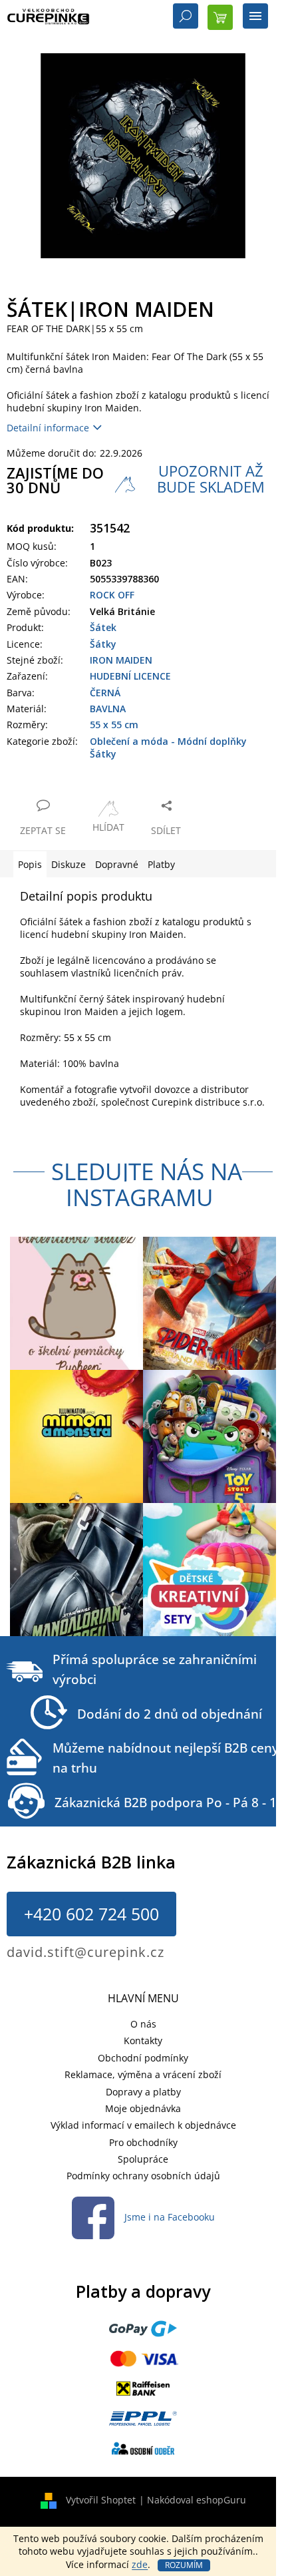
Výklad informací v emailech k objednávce (143, 2125)
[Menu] (255, 17)
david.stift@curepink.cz (85, 1952)
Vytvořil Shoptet (101, 2500)
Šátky (103, 644)
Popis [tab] (30, 864)
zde (140, 2564)
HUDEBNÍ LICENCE (130, 676)
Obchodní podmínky (143, 2058)
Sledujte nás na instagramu (147, 1184)
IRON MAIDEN (121, 660)
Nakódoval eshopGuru (197, 2500)
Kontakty (143, 2040)
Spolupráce (143, 2159)
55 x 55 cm (114, 725)
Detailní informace (48, 428)
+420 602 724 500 (91, 1914)
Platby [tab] (161, 864)
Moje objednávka (143, 2108)
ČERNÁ (105, 693)
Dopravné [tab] (117, 864)
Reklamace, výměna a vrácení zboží (143, 2074)
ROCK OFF (112, 595)
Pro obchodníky (143, 2142)
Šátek (103, 627)
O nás (143, 2024)
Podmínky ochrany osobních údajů (143, 2176)
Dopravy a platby (143, 2092)
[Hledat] (186, 17)
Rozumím (184, 2565)
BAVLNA (108, 709)
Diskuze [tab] (69, 864)
